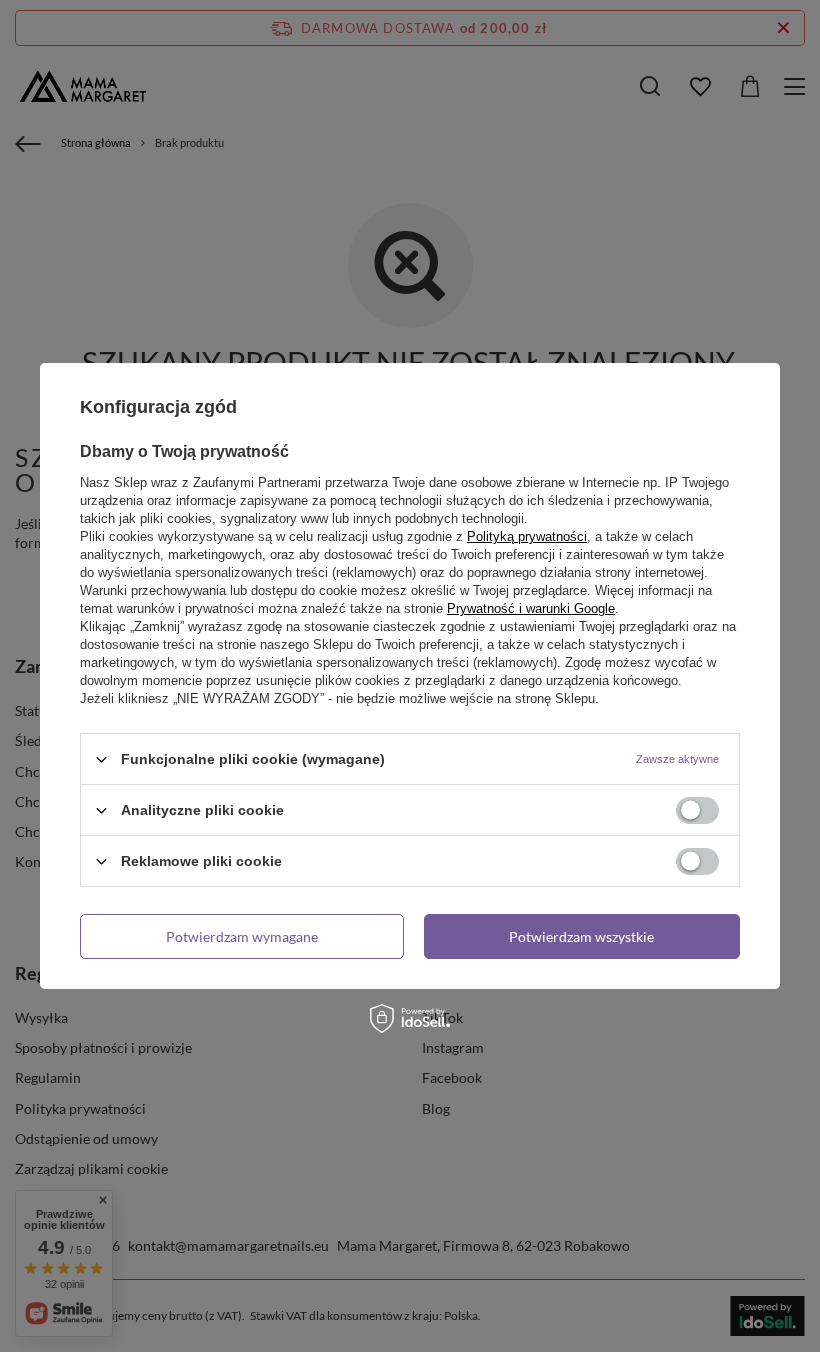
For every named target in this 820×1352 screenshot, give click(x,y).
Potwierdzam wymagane (242, 935)
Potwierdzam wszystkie (581, 935)
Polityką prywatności (527, 536)
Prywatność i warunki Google (531, 608)
